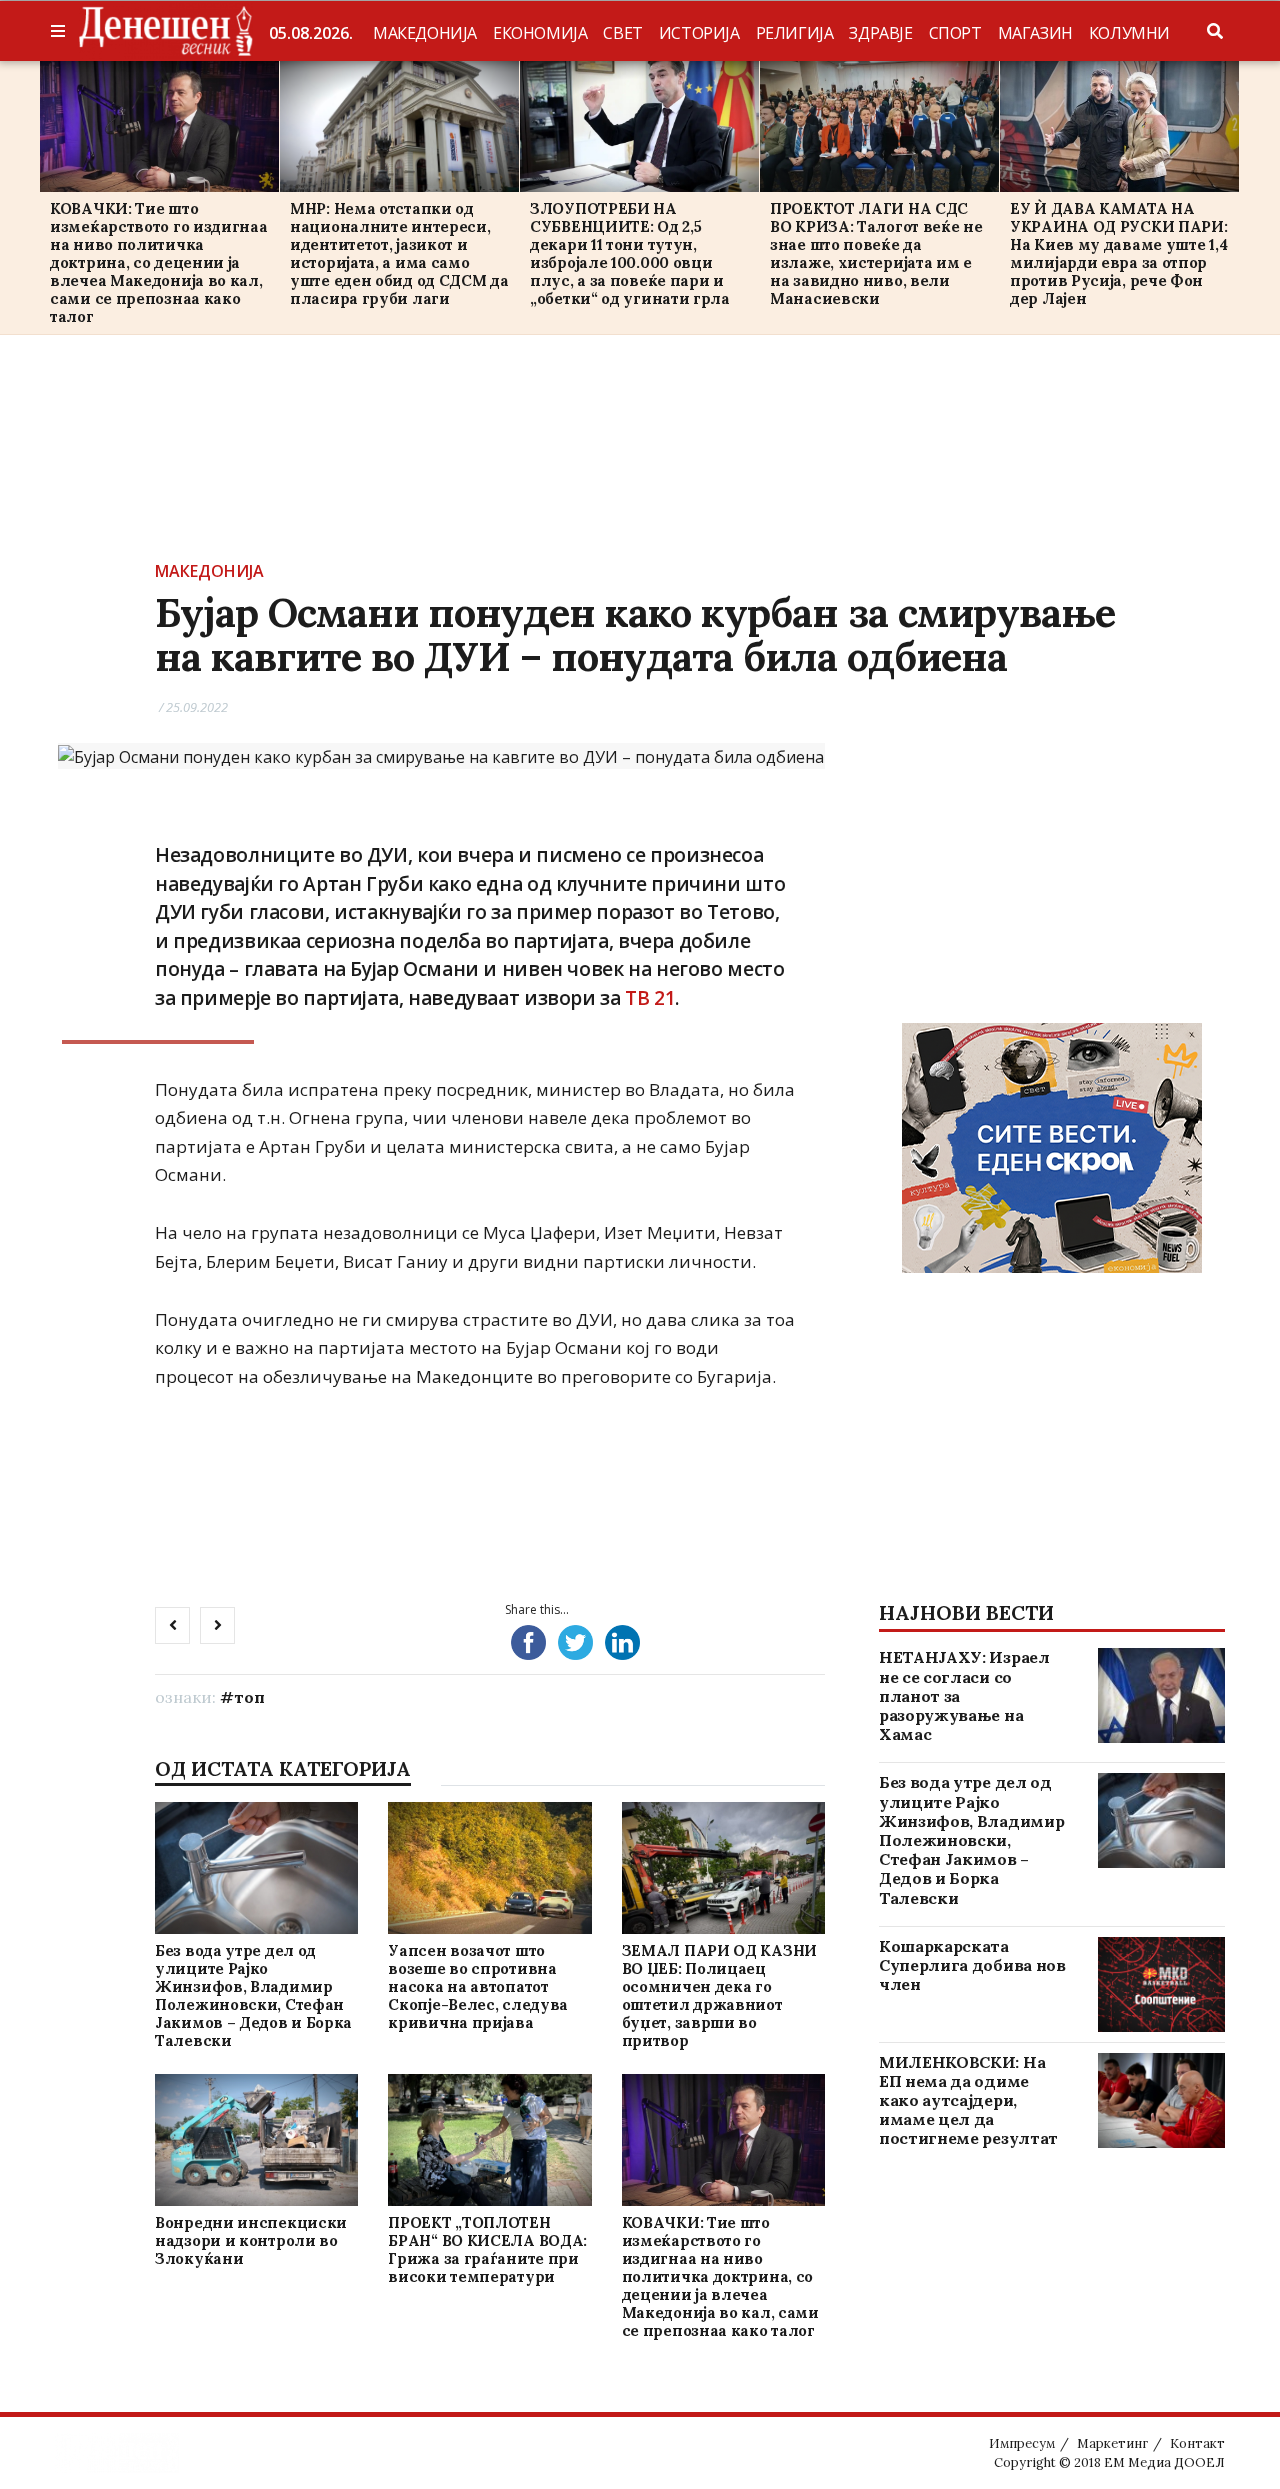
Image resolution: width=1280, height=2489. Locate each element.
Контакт (1197, 2443)
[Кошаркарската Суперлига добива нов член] (1161, 1984)
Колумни (1129, 33)
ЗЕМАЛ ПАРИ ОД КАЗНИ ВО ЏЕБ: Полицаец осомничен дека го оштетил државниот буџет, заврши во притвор (719, 1995)
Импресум (1022, 2443)
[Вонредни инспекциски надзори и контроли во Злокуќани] (256, 2139)
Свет (622, 33)
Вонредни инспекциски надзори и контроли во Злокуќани (251, 2240)
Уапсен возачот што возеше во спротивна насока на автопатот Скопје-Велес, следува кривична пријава (478, 1986)
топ (249, 1697)
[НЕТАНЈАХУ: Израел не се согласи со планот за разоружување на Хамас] (1161, 1695)
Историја (699, 33)
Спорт (955, 33)
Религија (795, 33)
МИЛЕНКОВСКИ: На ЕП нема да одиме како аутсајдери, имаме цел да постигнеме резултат (968, 2100)
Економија (540, 33)
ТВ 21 (650, 998)
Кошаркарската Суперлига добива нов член (972, 1965)
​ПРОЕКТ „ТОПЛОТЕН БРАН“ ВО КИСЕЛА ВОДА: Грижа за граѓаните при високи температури (487, 2249)
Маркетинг (1112, 2443)
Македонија (425, 33)
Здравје (880, 33)
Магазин (1035, 33)
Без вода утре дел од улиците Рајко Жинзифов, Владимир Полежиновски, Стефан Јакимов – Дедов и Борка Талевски (253, 1995)
